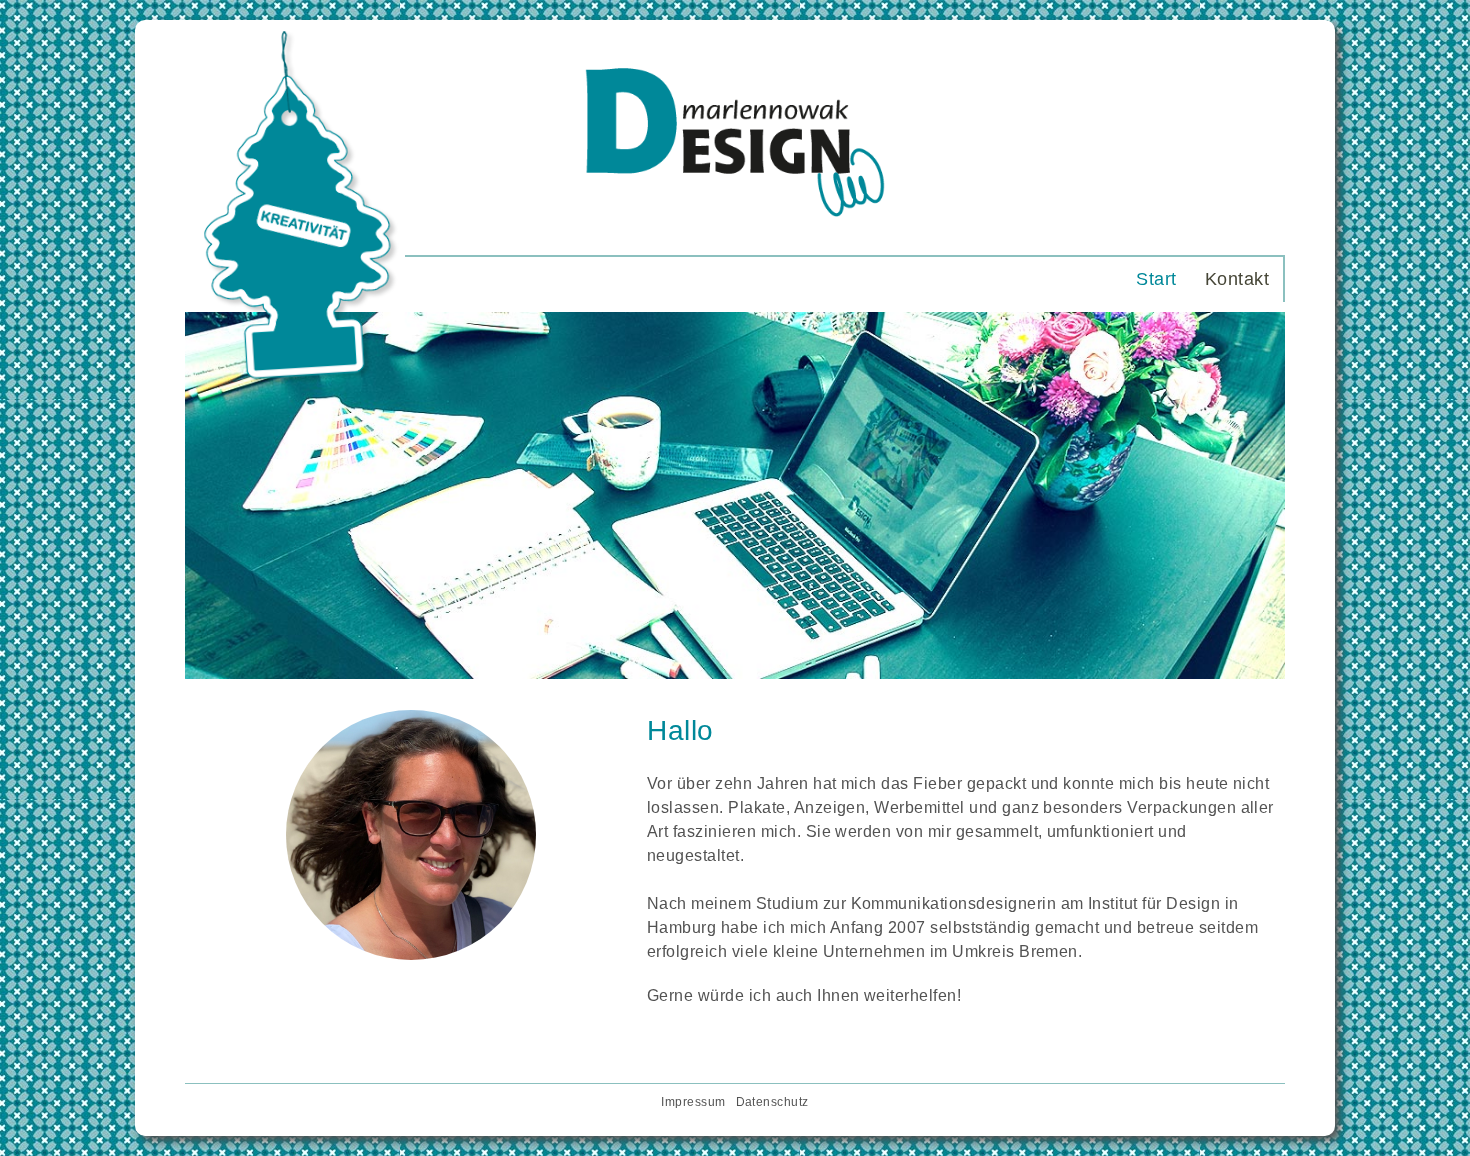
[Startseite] (735, 233)
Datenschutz (772, 1102)
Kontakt (1237, 279)
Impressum (693, 1102)
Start (1156, 279)
